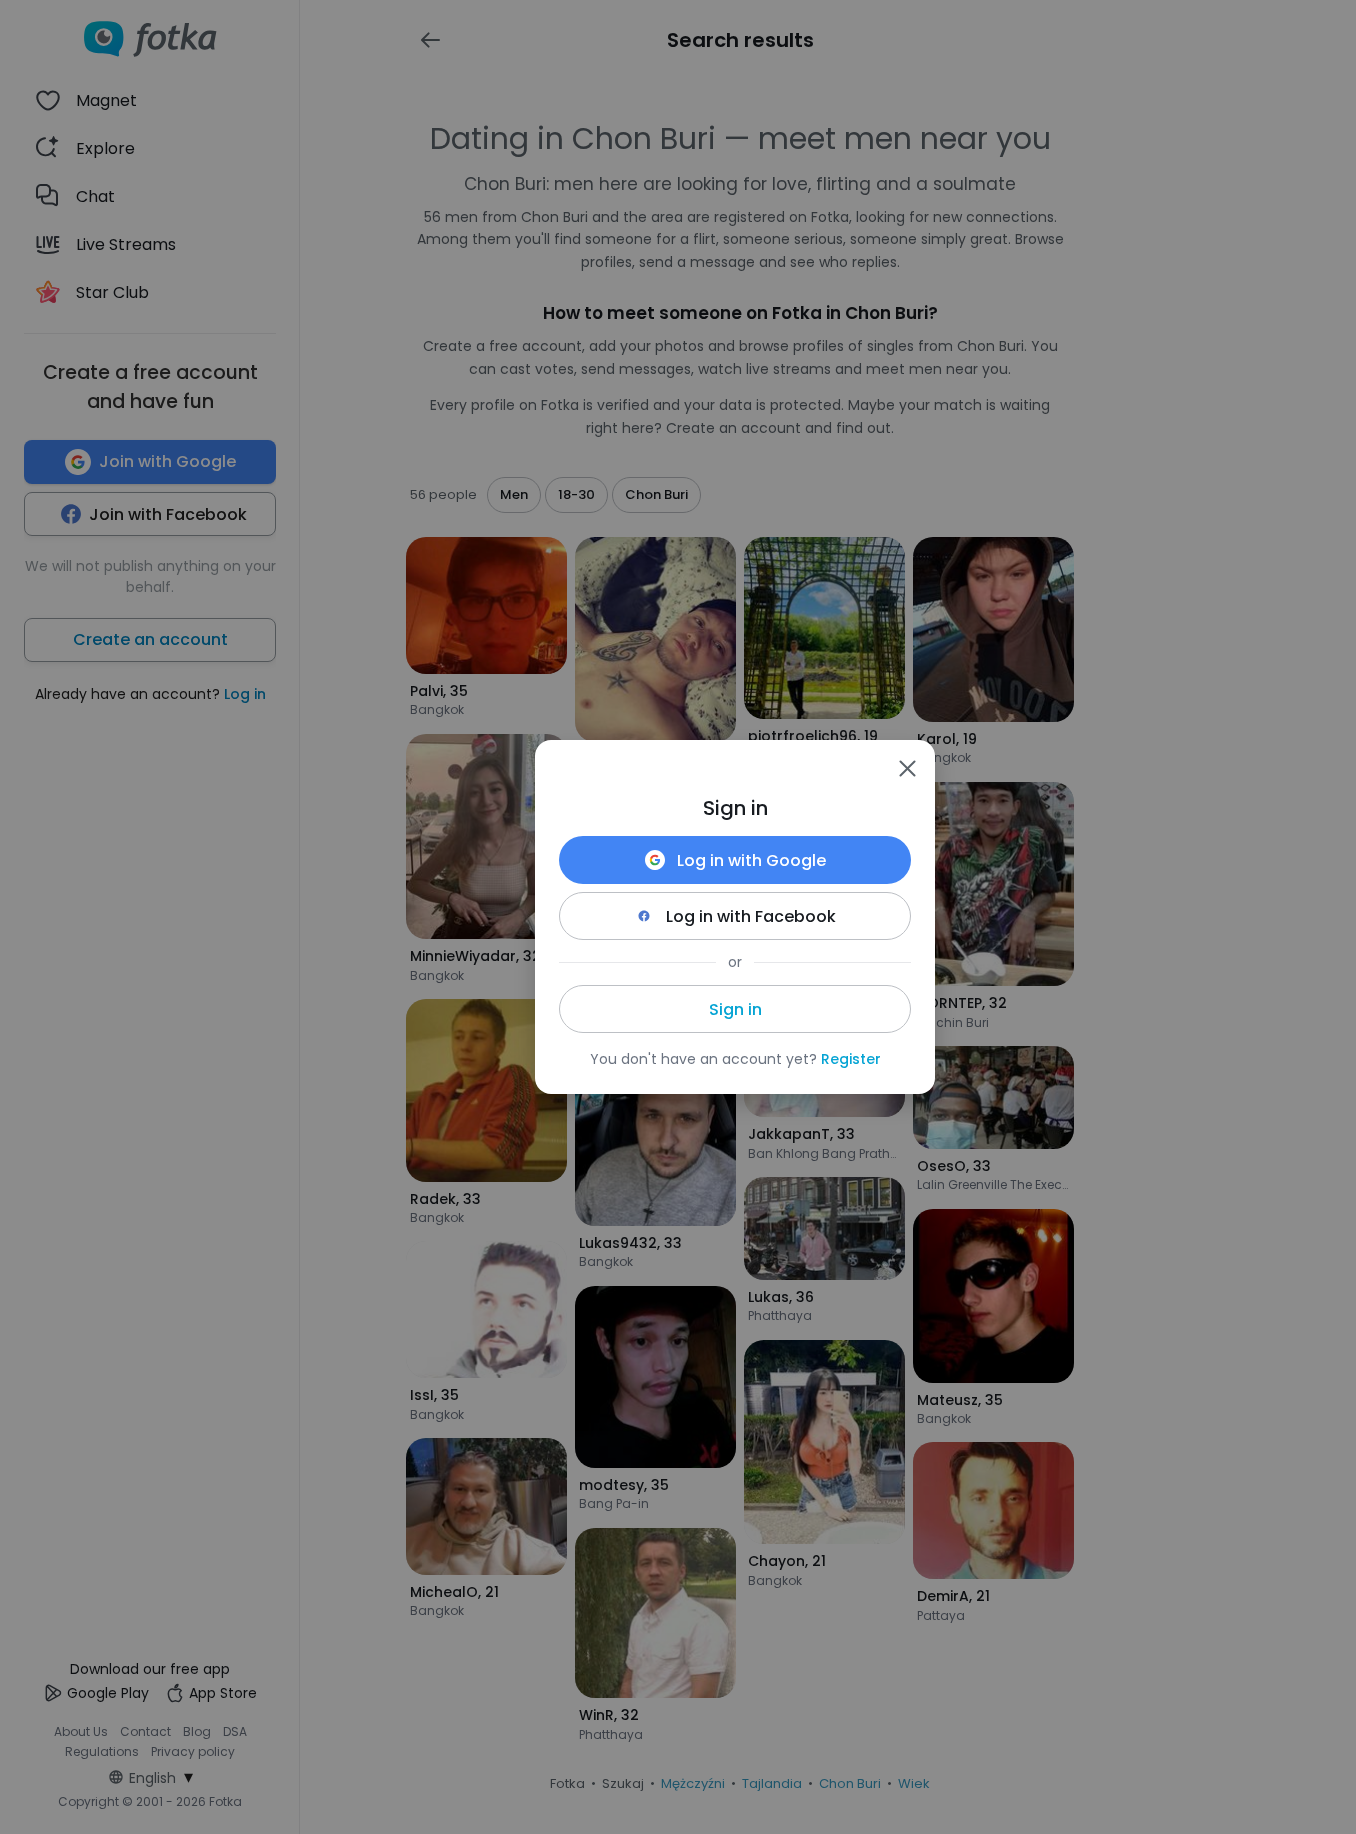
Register (851, 1059)
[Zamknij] (907, 768)
